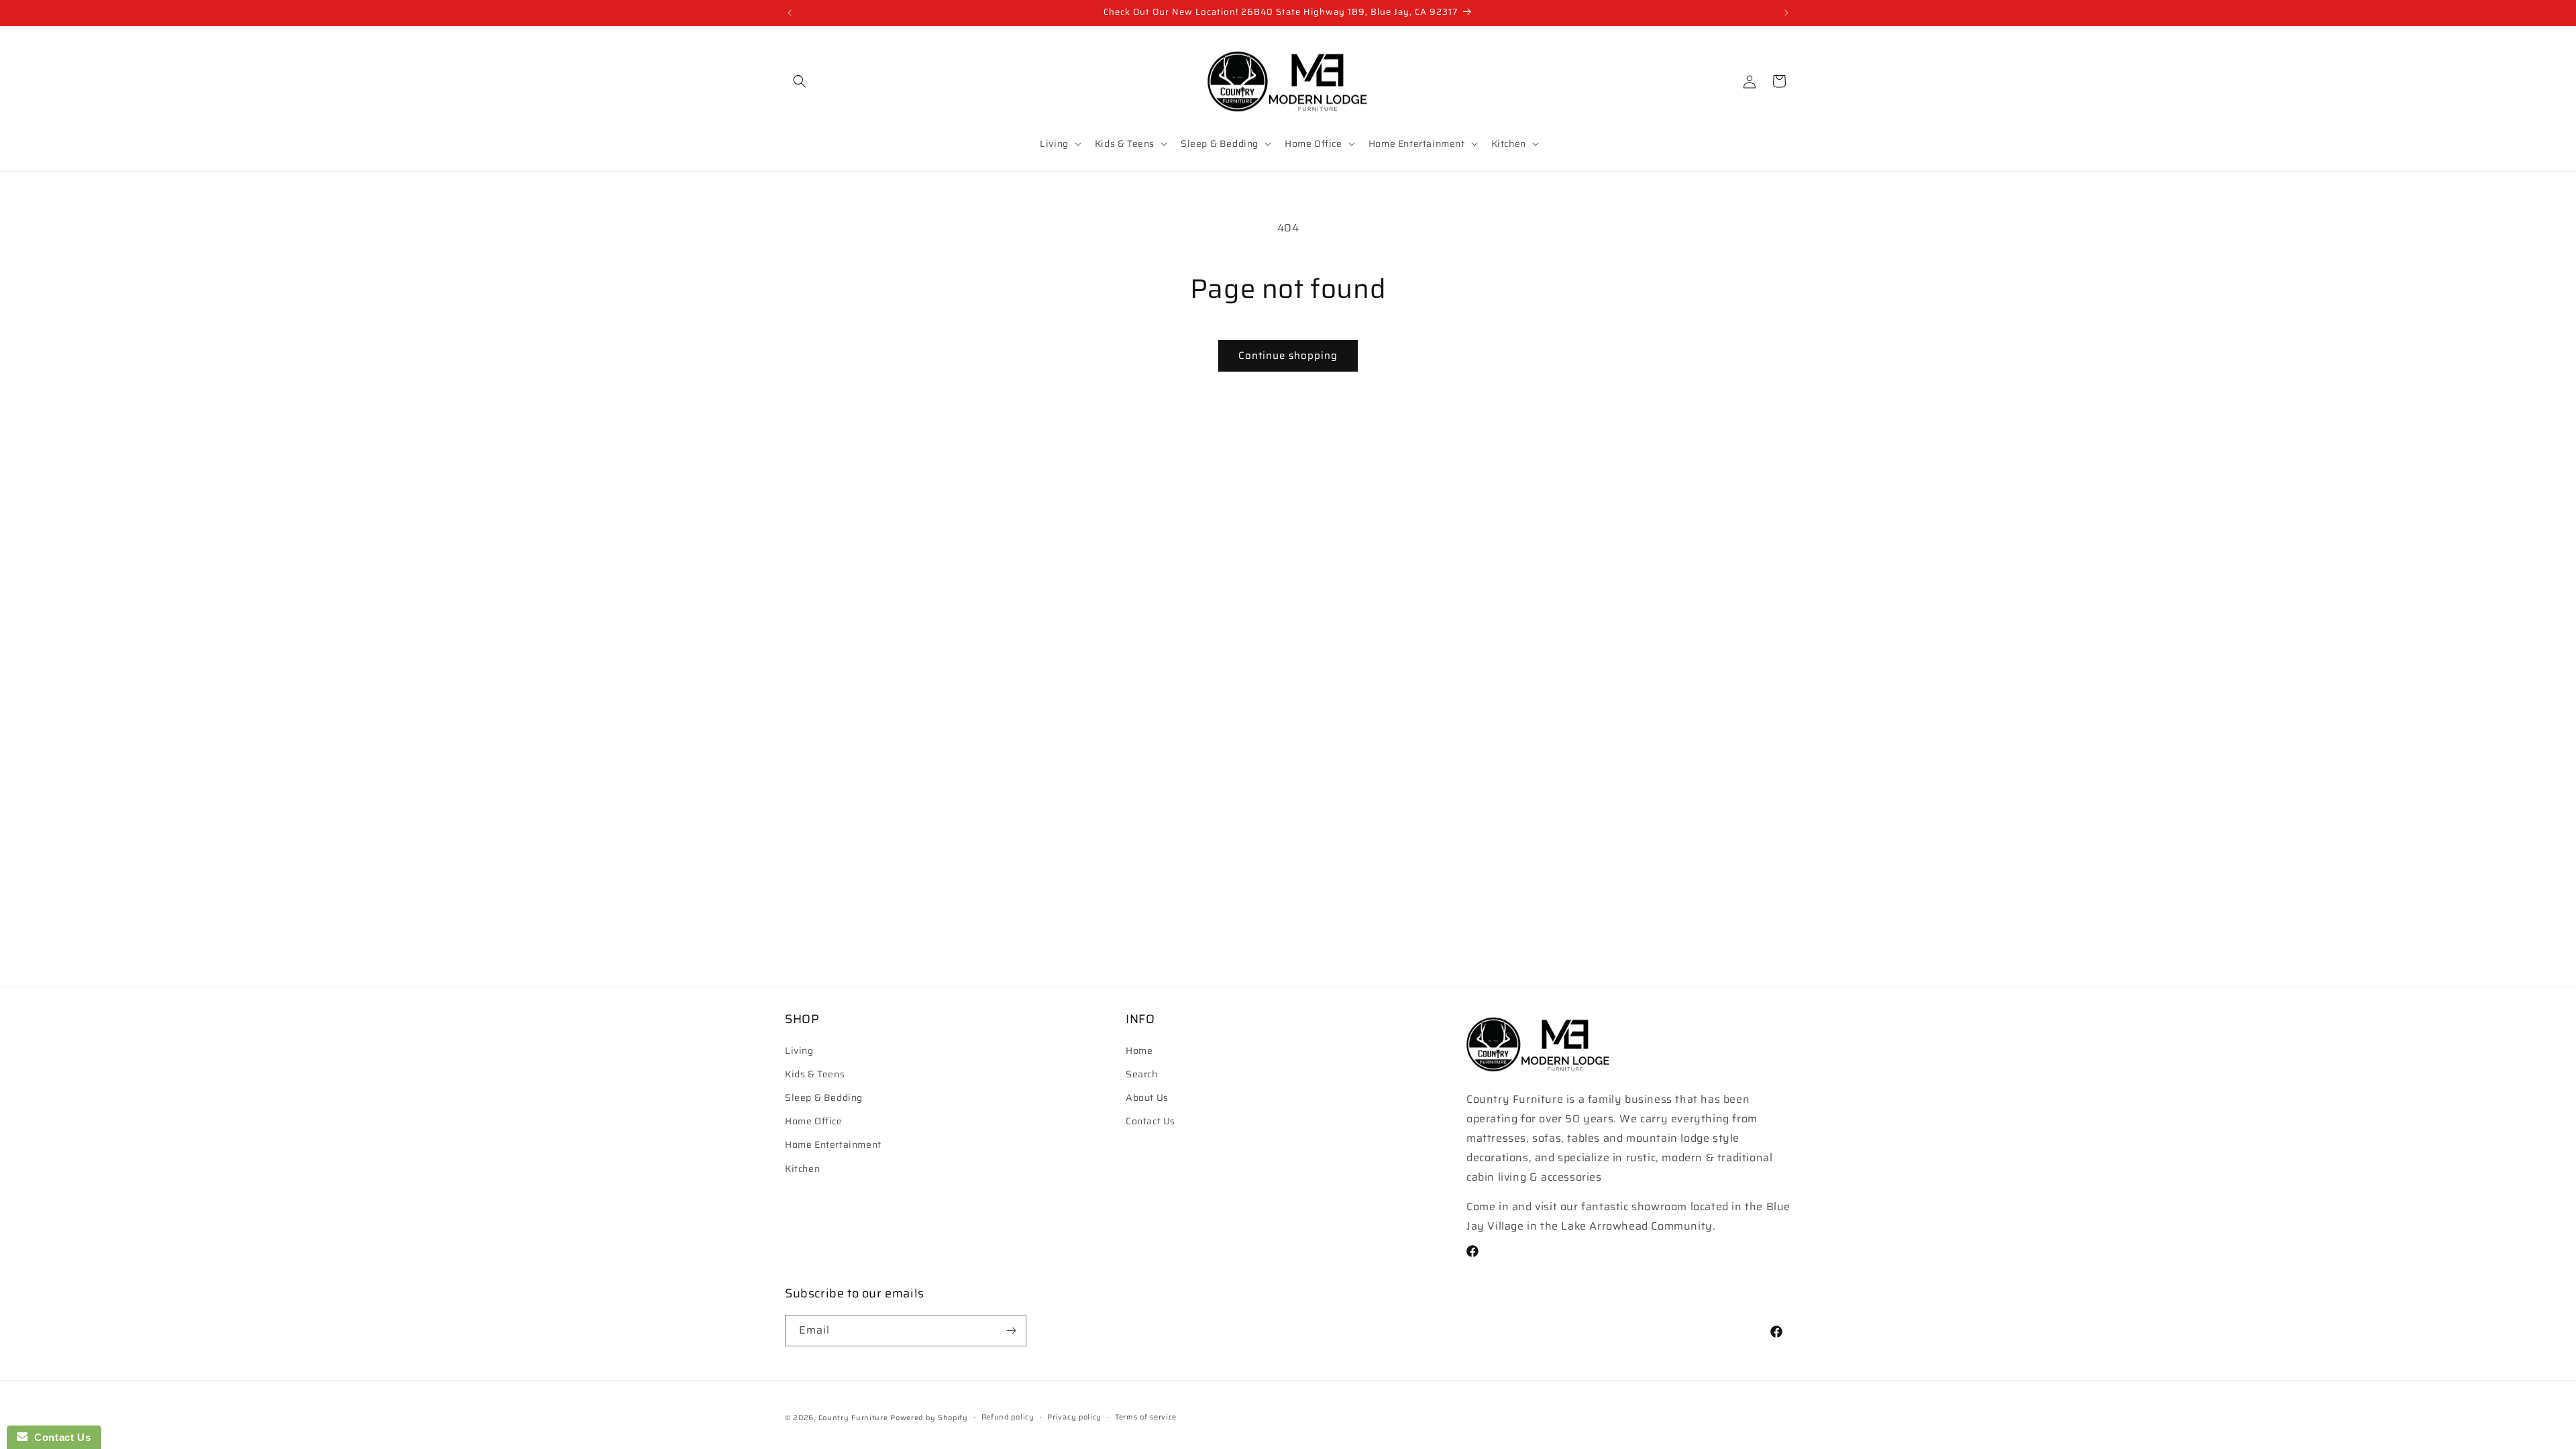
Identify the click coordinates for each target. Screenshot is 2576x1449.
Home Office (814, 1121)
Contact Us (1150, 1121)
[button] (800, 81)
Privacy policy (1074, 1417)
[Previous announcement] (790, 13)
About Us (1147, 1097)
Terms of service (1146, 1417)
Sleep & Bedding (824, 1097)
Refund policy (1008, 1417)
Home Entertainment (833, 1144)
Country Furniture (853, 1418)
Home (1139, 1051)
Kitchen (802, 1169)
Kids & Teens (815, 1074)
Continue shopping (1288, 356)
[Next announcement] (1786, 13)
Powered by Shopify (929, 1418)
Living (799, 1051)
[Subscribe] (1011, 1331)
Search (1142, 1074)
